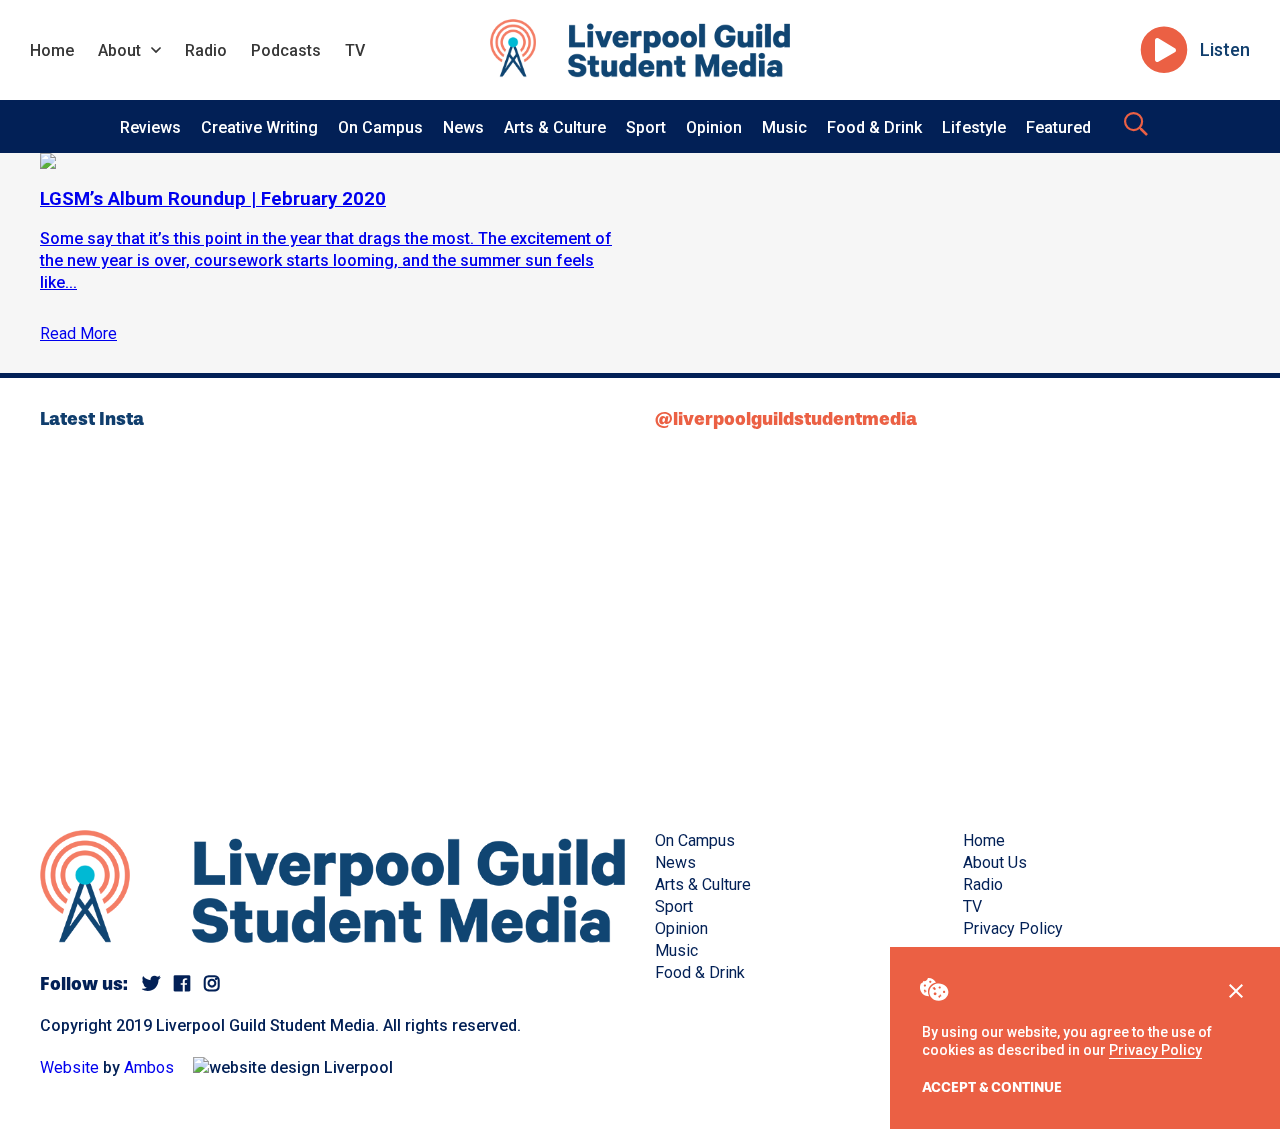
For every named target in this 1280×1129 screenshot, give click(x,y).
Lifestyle (974, 127)
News (463, 127)
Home (52, 50)
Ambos (149, 1067)
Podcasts (286, 50)
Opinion (714, 127)
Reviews (150, 127)
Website (69, 1067)
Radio (206, 50)
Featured (1058, 127)
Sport (646, 127)
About (119, 50)
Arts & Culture (555, 127)
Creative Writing (259, 127)
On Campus (380, 127)
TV (355, 50)
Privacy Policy (1155, 1050)
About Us (995, 862)
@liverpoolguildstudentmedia (786, 419)
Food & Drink (874, 127)
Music (784, 127)
